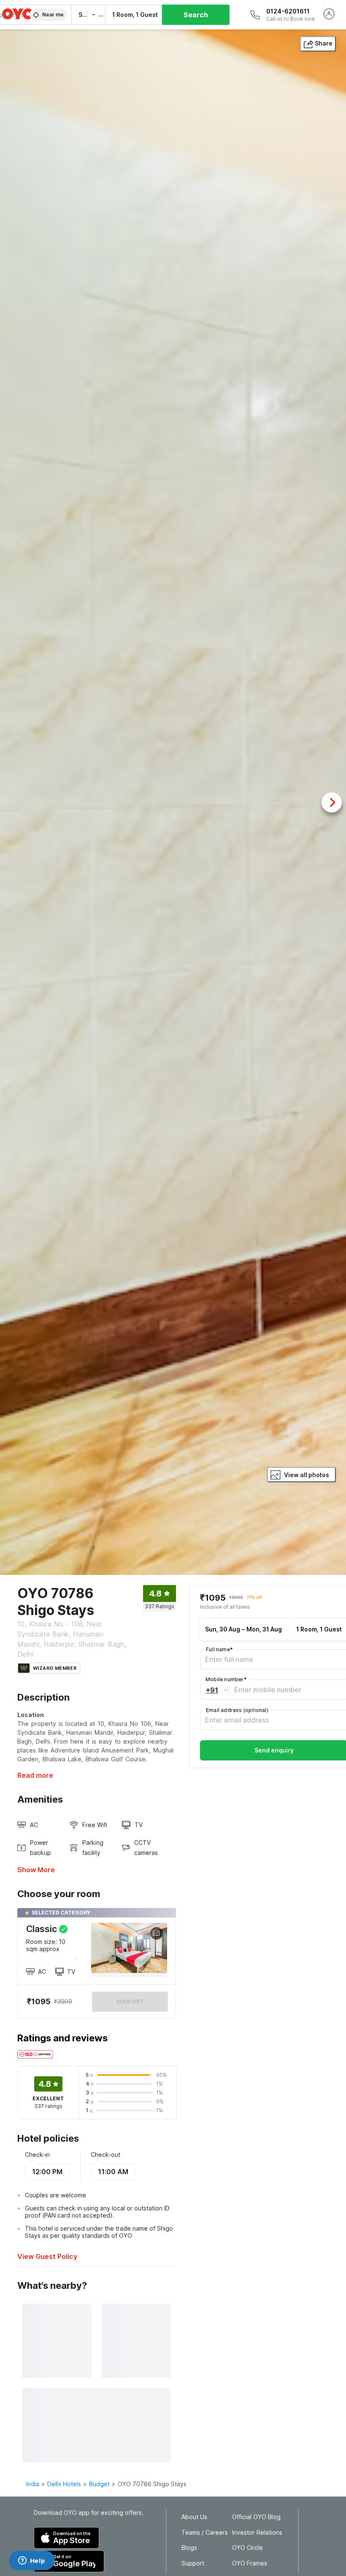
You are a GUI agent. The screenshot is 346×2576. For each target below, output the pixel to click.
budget (99, 2484)
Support (193, 2563)
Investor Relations (257, 2533)
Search (196, 15)
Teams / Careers (205, 2533)
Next (332, 802)
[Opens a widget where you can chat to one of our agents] (32, 2561)
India (33, 2484)
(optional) (237, 1710)
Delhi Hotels (64, 2484)
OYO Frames (250, 2563)
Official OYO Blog (256, 2517)
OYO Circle (247, 2548)
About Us (194, 2517)
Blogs (189, 2548)
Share (324, 43)
